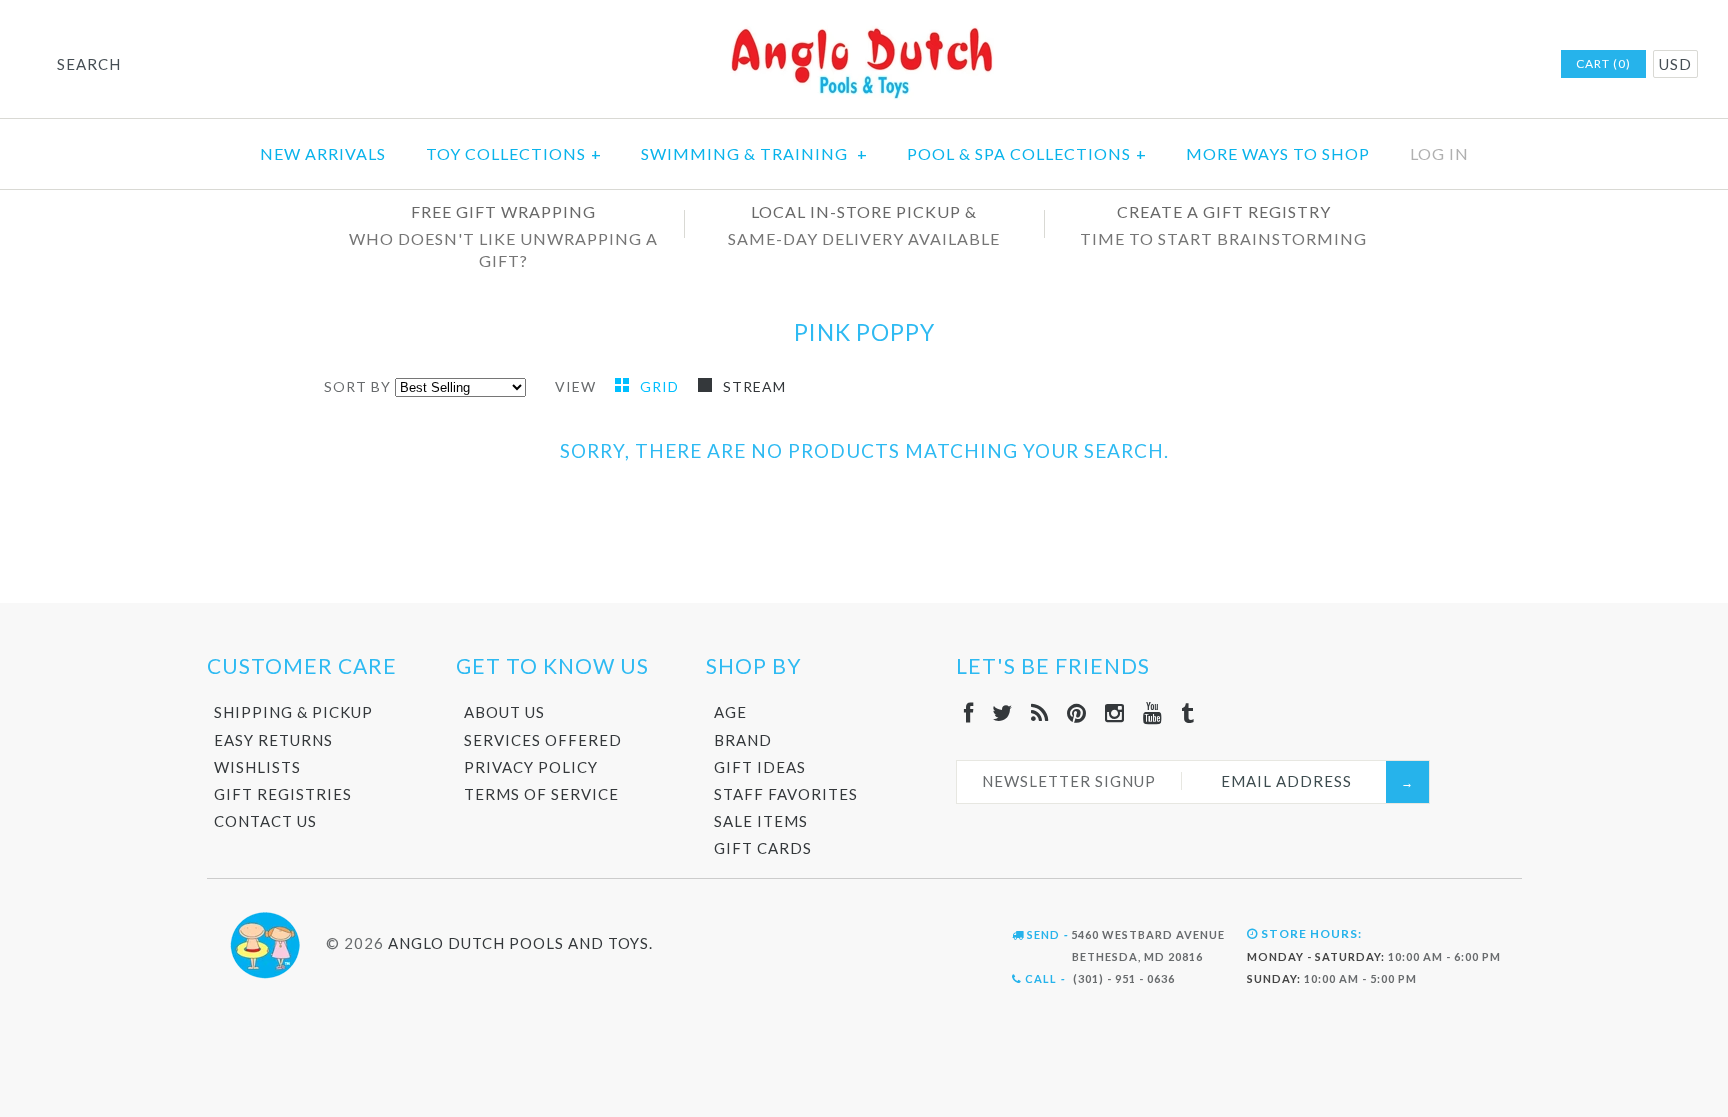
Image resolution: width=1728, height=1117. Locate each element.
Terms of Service (541, 794)
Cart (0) (1603, 63)
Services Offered (543, 740)
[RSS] (1040, 712)
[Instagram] (1115, 712)
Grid (661, 386)
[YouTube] (1153, 712)
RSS (1412, 65)
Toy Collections (514, 153)
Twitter (1386, 65)
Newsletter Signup (1069, 781)
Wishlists (257, 767)
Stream (754, 386)
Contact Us (265, 821)
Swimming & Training (754, 153)
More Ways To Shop (1278, 153)
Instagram (1464, 65)
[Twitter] (1002, 712)
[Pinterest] (1077, 712)
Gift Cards (763, 848)
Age (730, 712)
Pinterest (1438, 65)
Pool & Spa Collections (1027, 153)
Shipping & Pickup (293, 712)
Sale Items (761, 821)
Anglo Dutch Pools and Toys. (520, 942)
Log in (1439, 153)
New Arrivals (323, 153)
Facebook (1360, 65)
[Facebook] (969, 712)
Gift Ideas (760, 767)
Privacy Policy (531, 767)
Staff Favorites (786, 794)
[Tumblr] (1188, 712)
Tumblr (1516, 65)
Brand (743, 740)
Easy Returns (273, 740)
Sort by (357, 386)
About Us (504, 712)
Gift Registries (283, 794)
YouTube (1490, 65)
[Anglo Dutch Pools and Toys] (864, 31)
